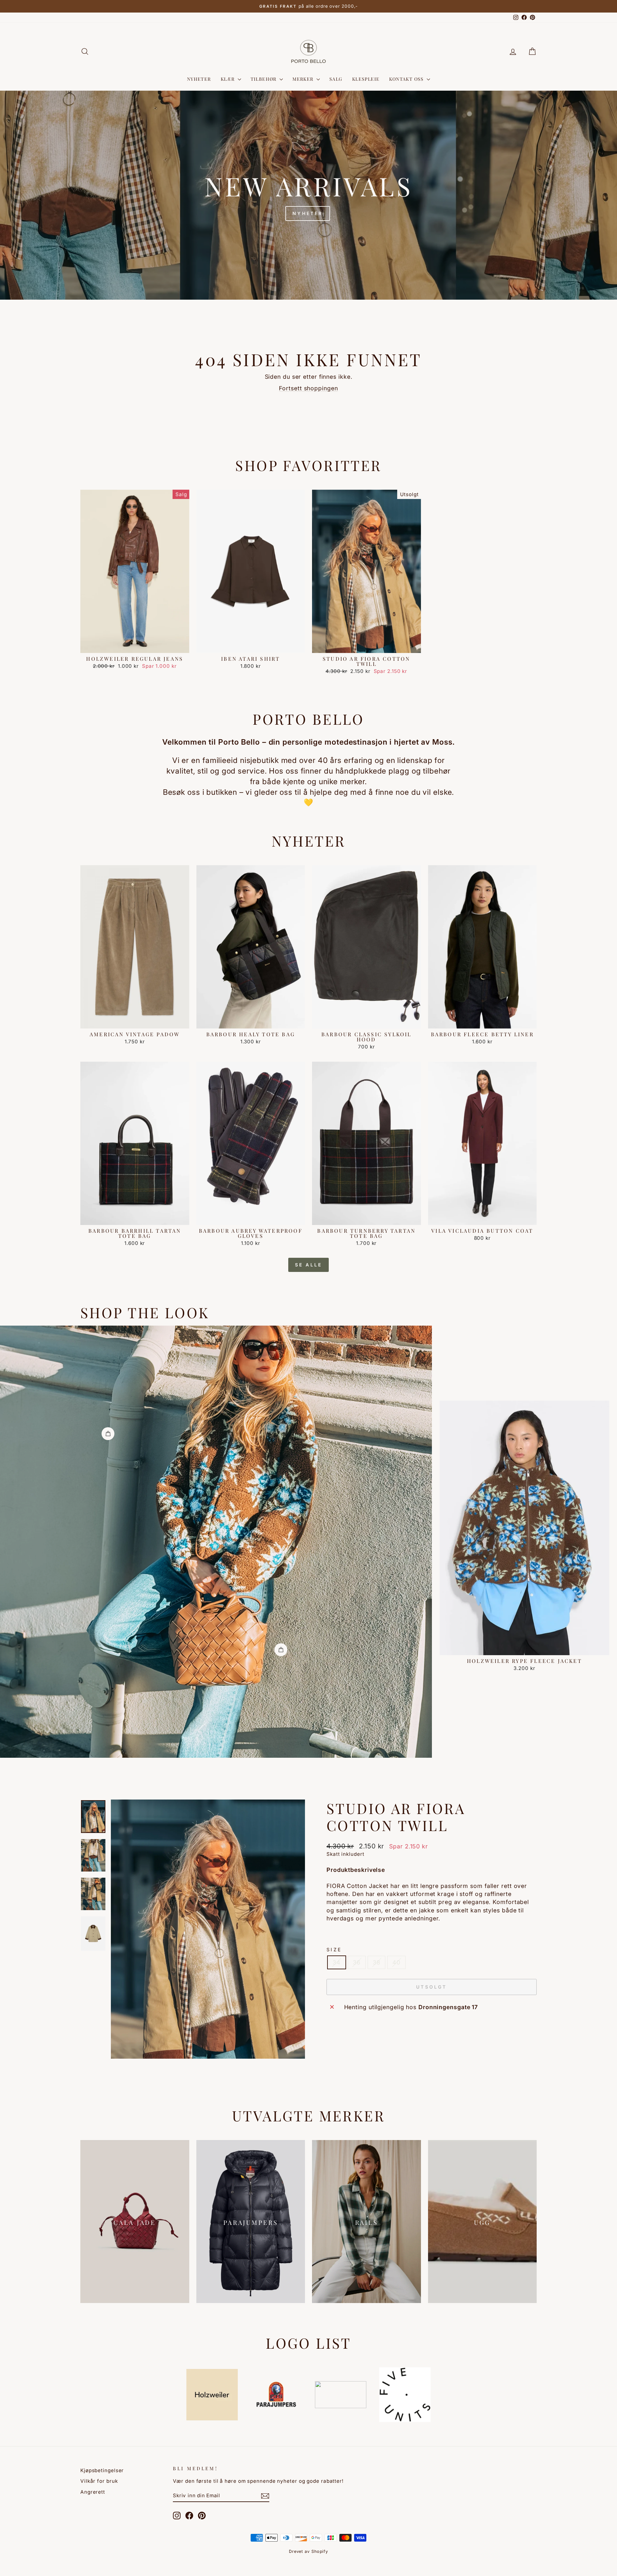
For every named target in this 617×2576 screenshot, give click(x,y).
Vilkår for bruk (99, 2481)
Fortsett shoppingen (308, 388)
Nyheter (199, 79)
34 (337, 1962)
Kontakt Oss (407, 79)
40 (396, 1962)
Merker (304, 79)
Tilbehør (264, 79)
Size (334, 1950)
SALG (336, 79)
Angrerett (93, 2492)
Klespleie (366, 79)
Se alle (308, 1265)
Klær (228, 79)
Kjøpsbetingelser (102, 2470)
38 (377, 1962)
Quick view (135, 646)
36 (357, 1962)
